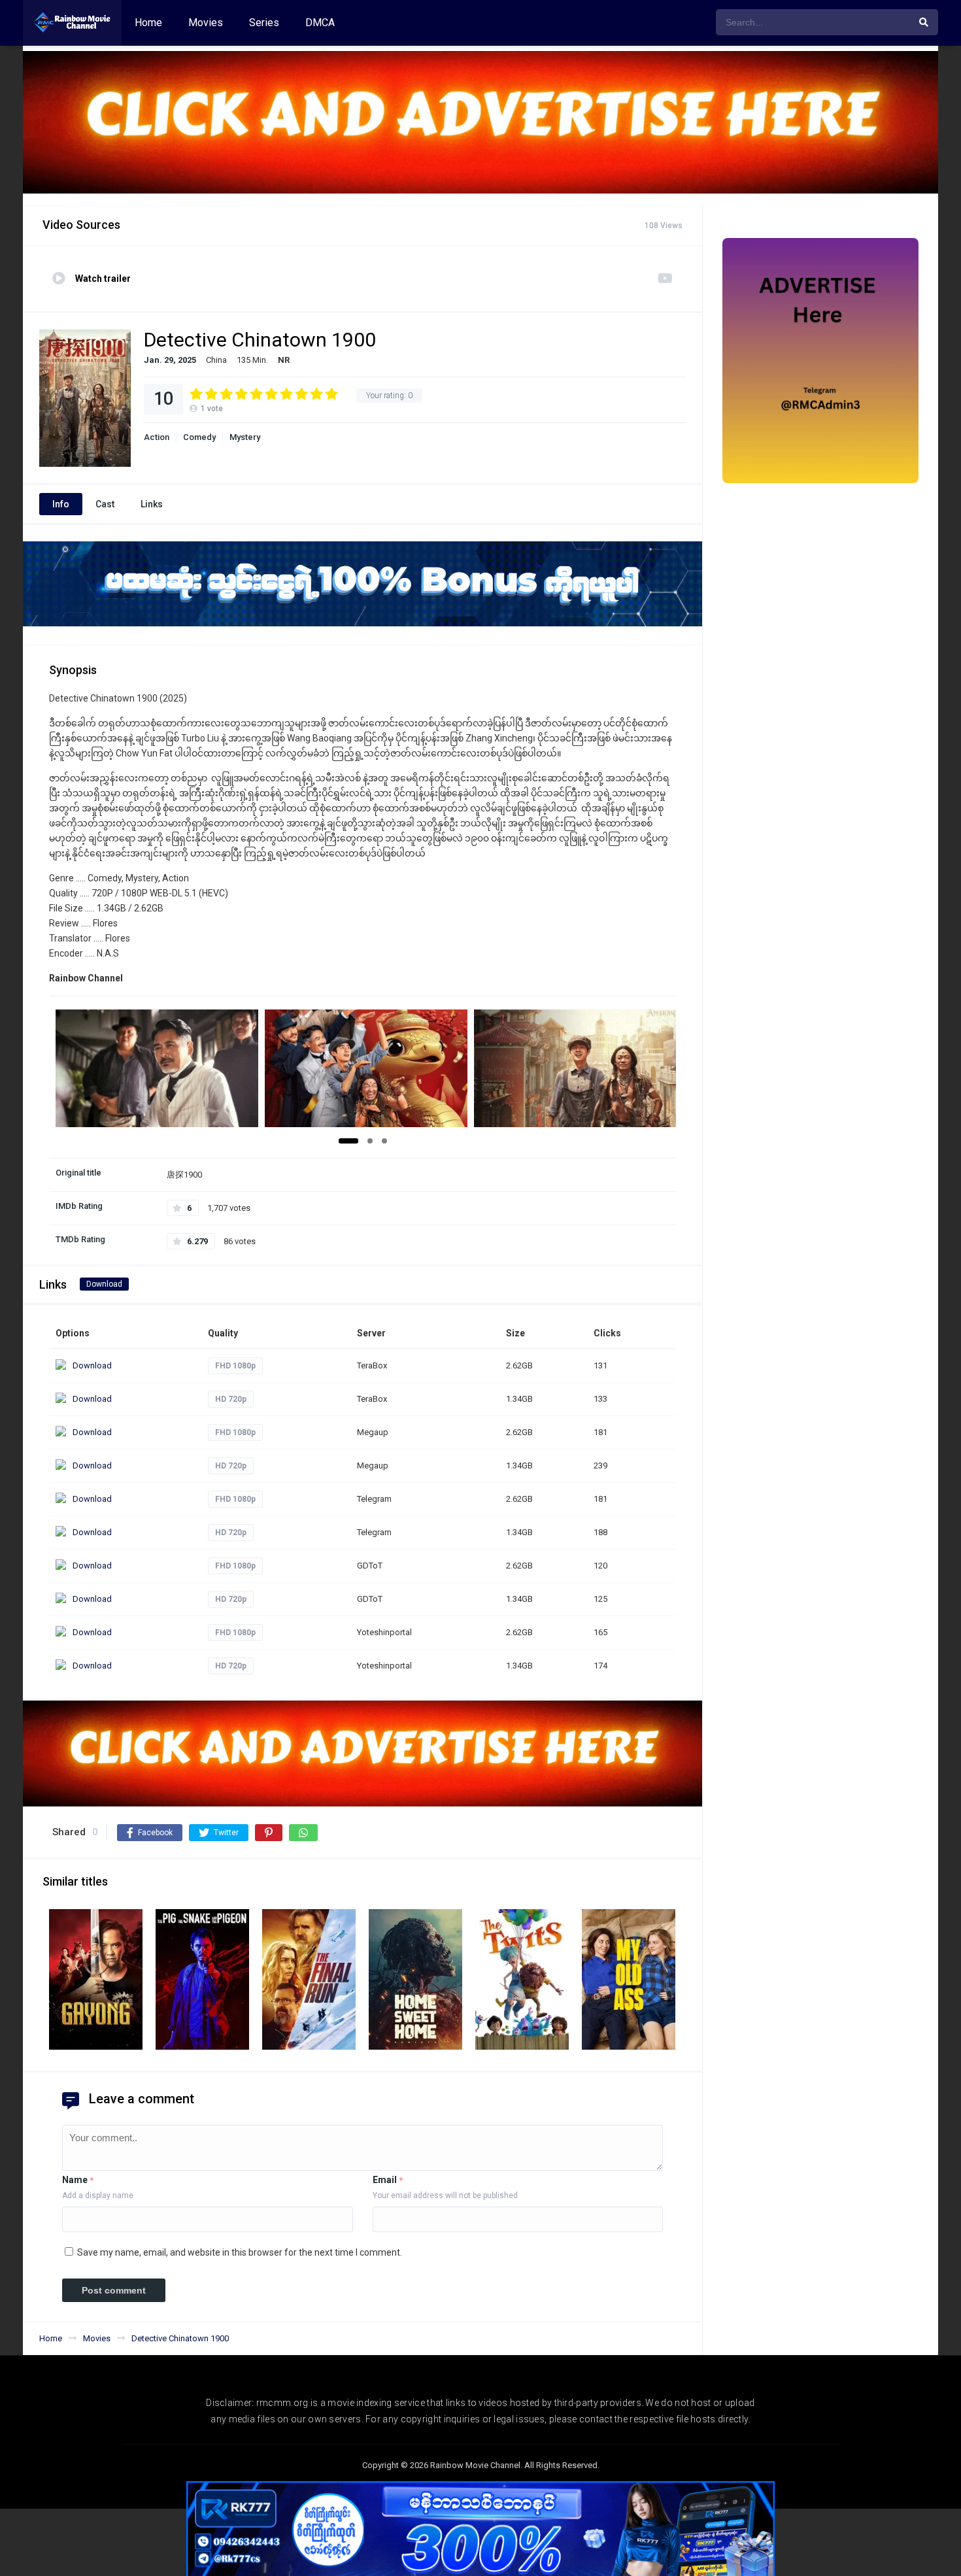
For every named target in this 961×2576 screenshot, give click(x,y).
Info (61, 504)
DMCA (320, 23)
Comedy (199, 437)
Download (104, 1284)
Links (152, 504)
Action (157, 437)
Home (148, 23)
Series (264, 23)
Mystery (245, 437)
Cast (105, 504)
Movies (206, 23)
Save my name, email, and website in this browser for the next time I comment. (240, 2252)
